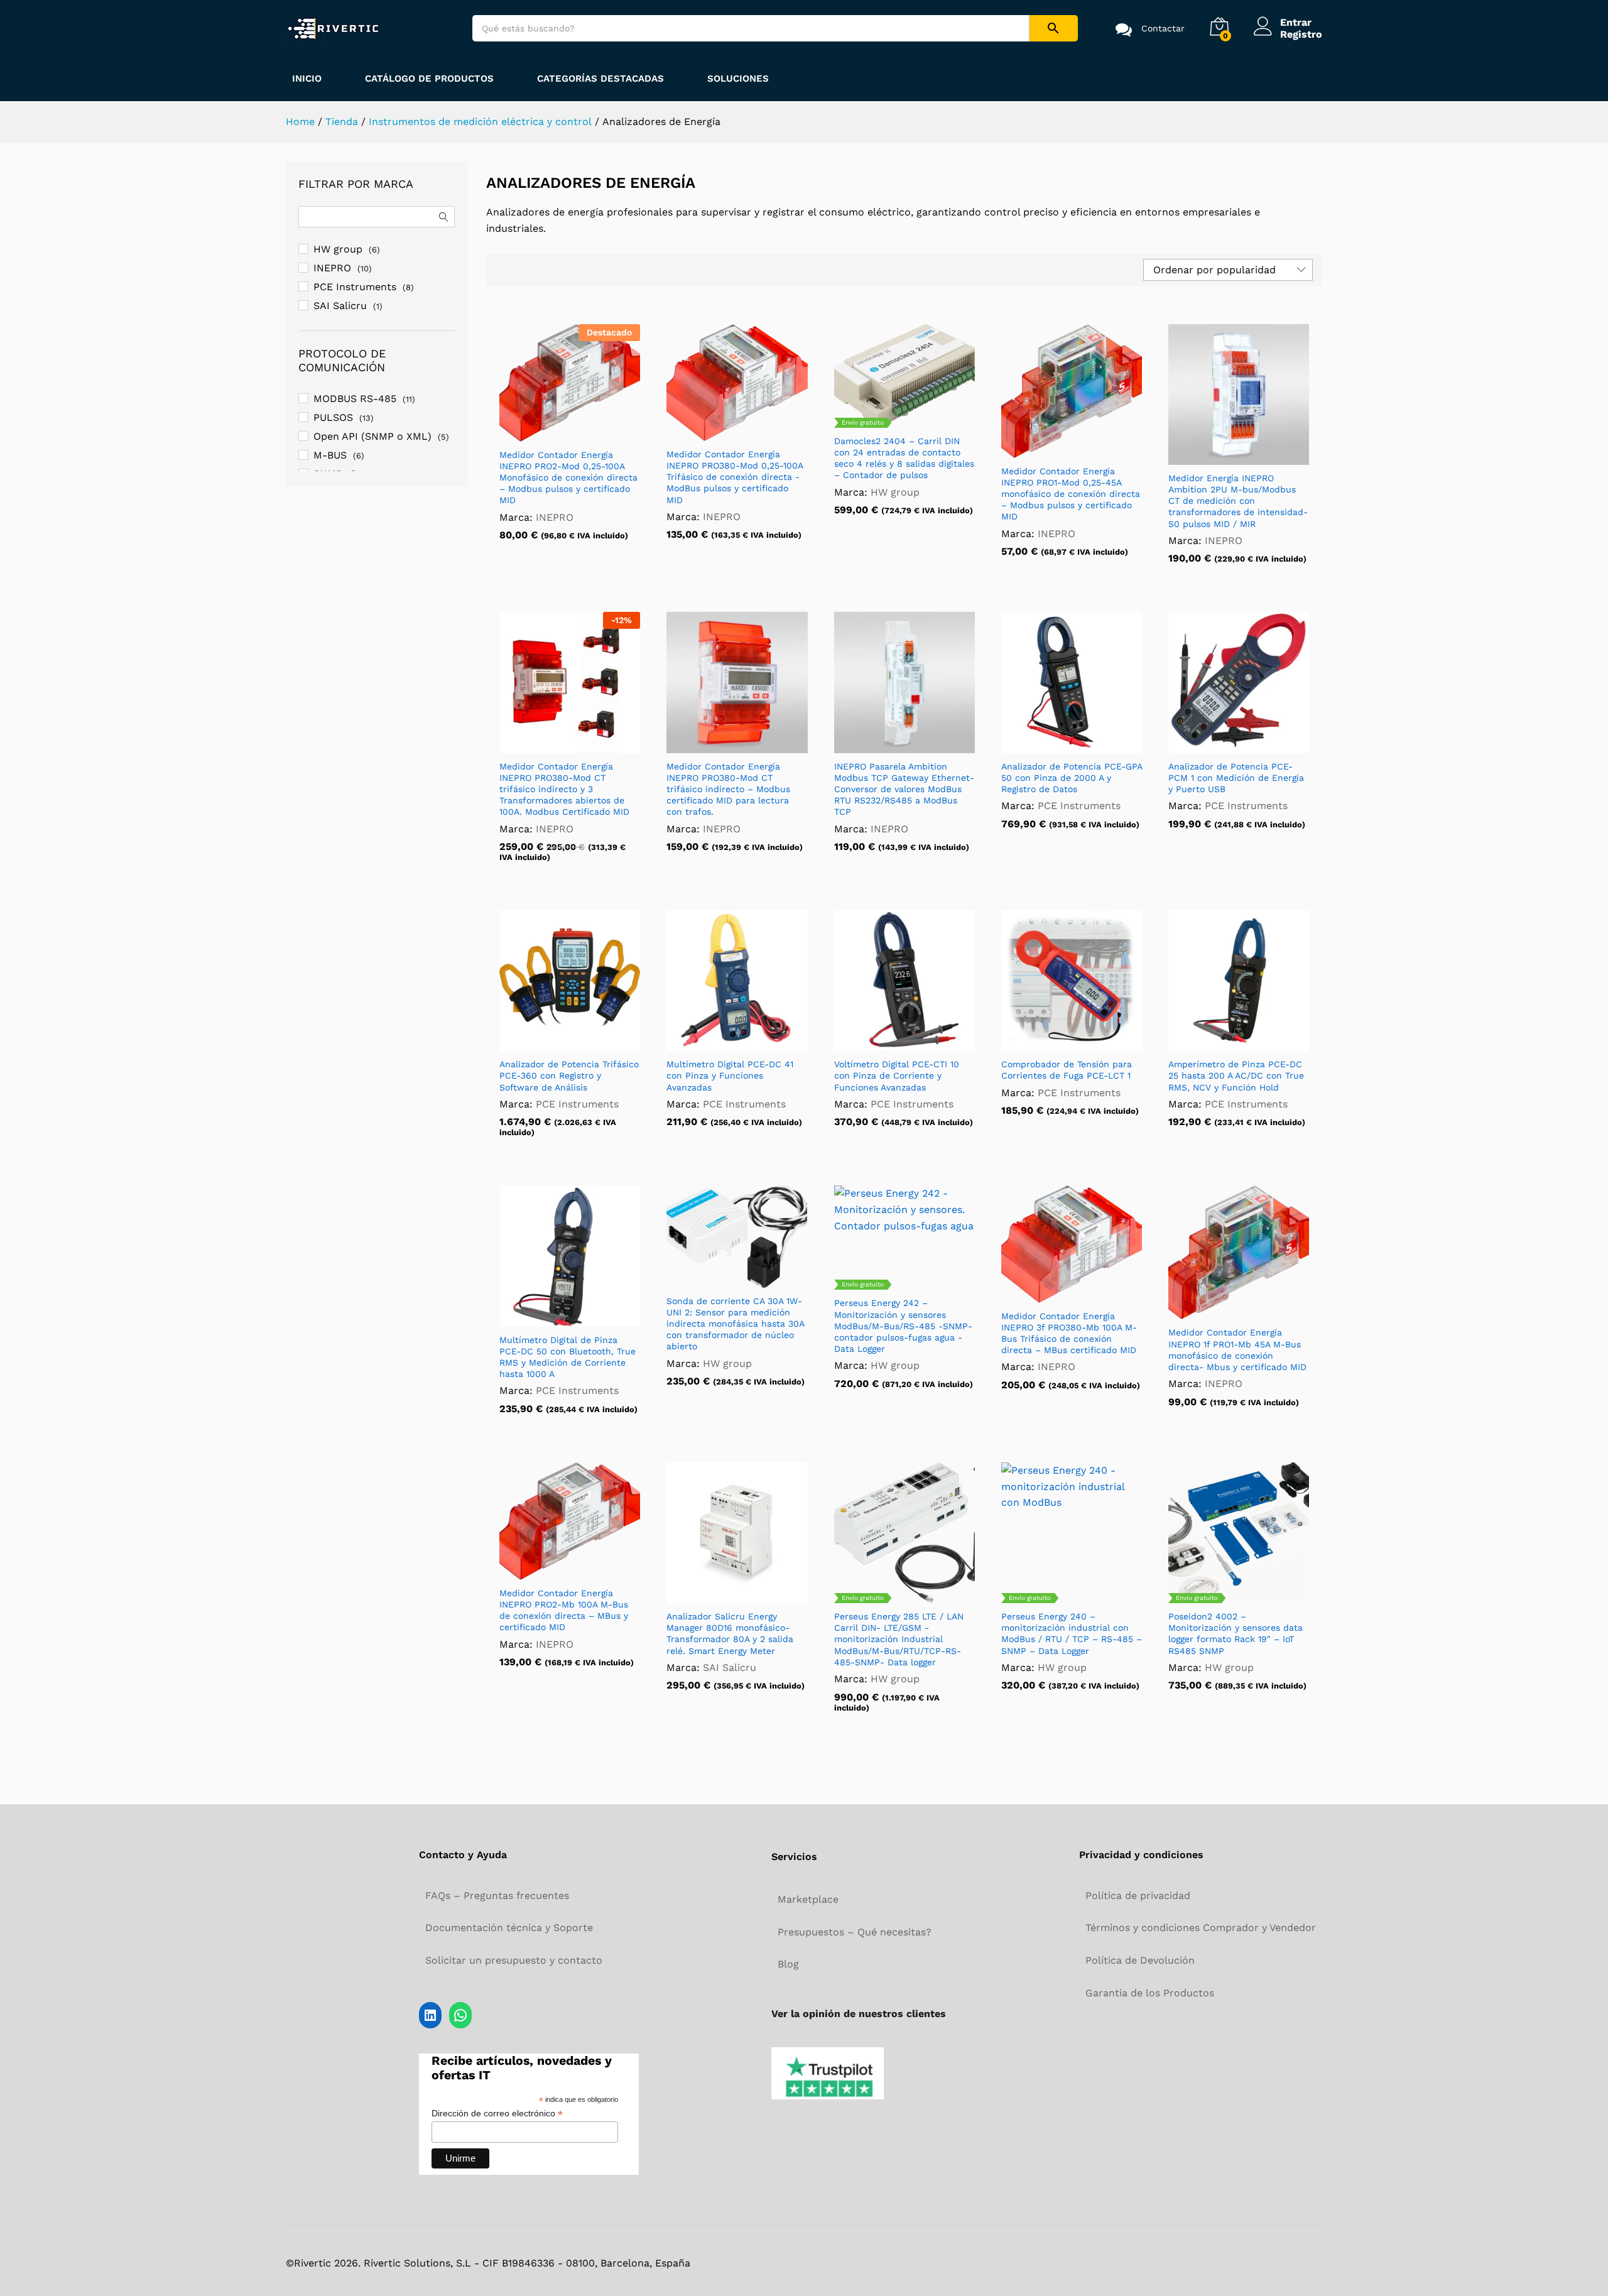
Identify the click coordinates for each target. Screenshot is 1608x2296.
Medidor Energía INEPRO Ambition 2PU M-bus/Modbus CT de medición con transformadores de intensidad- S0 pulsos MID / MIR (1238, 501)
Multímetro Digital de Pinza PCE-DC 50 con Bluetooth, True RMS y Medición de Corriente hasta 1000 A (568, 1357)
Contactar (1163, 28)
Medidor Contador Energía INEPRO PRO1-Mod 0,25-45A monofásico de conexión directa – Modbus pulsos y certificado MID (1071, 494)
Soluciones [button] (738, 79)
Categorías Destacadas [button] (600, 79)
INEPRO (555, 517)
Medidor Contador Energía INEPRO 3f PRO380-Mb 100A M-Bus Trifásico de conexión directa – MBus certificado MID (1069, 1333)
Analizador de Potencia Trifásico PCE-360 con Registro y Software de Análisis (569, 1075)
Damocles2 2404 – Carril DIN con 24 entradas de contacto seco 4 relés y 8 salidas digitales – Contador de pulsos (904, 458)
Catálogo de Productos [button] (429, 79)
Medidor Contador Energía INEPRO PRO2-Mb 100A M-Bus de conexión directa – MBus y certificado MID (564, 1610)
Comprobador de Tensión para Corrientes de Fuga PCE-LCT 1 (1067, 1070)
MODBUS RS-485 (355, 399)
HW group (895, 492)
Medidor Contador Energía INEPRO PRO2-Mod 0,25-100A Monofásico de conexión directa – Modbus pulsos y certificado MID (568, 478)
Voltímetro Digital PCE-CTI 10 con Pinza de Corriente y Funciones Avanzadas (897, 1075)
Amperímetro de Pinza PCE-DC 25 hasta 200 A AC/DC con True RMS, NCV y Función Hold (1236, 1075)
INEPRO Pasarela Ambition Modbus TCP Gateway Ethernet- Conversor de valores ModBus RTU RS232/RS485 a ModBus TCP (904, 789)
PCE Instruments (1079, 806)
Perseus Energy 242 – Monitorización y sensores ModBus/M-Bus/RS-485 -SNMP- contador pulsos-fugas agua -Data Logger (903, 1326)
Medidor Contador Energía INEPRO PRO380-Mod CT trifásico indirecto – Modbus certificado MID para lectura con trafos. (728, 789)
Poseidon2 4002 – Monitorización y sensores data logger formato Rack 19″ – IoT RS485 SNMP (1236, 1634)
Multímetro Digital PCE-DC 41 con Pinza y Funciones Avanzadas (730, 1075)
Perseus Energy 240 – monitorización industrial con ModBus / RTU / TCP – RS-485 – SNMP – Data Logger (1072, 1634)
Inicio (307, 79)
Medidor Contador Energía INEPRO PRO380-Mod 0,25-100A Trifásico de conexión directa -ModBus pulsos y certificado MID (735, 477)
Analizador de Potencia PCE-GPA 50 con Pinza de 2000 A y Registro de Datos (1072, 778)
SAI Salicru (730, 1668)
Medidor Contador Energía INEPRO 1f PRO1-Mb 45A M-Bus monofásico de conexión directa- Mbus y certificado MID (1237, 1350)
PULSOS (333, 417)
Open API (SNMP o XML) (372, 436)
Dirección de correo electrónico (497, 2114)
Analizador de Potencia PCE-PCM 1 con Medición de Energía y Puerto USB (1236, 778)
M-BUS (330, 455)
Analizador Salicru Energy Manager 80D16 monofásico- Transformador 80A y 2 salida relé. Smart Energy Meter (730, 1634)
